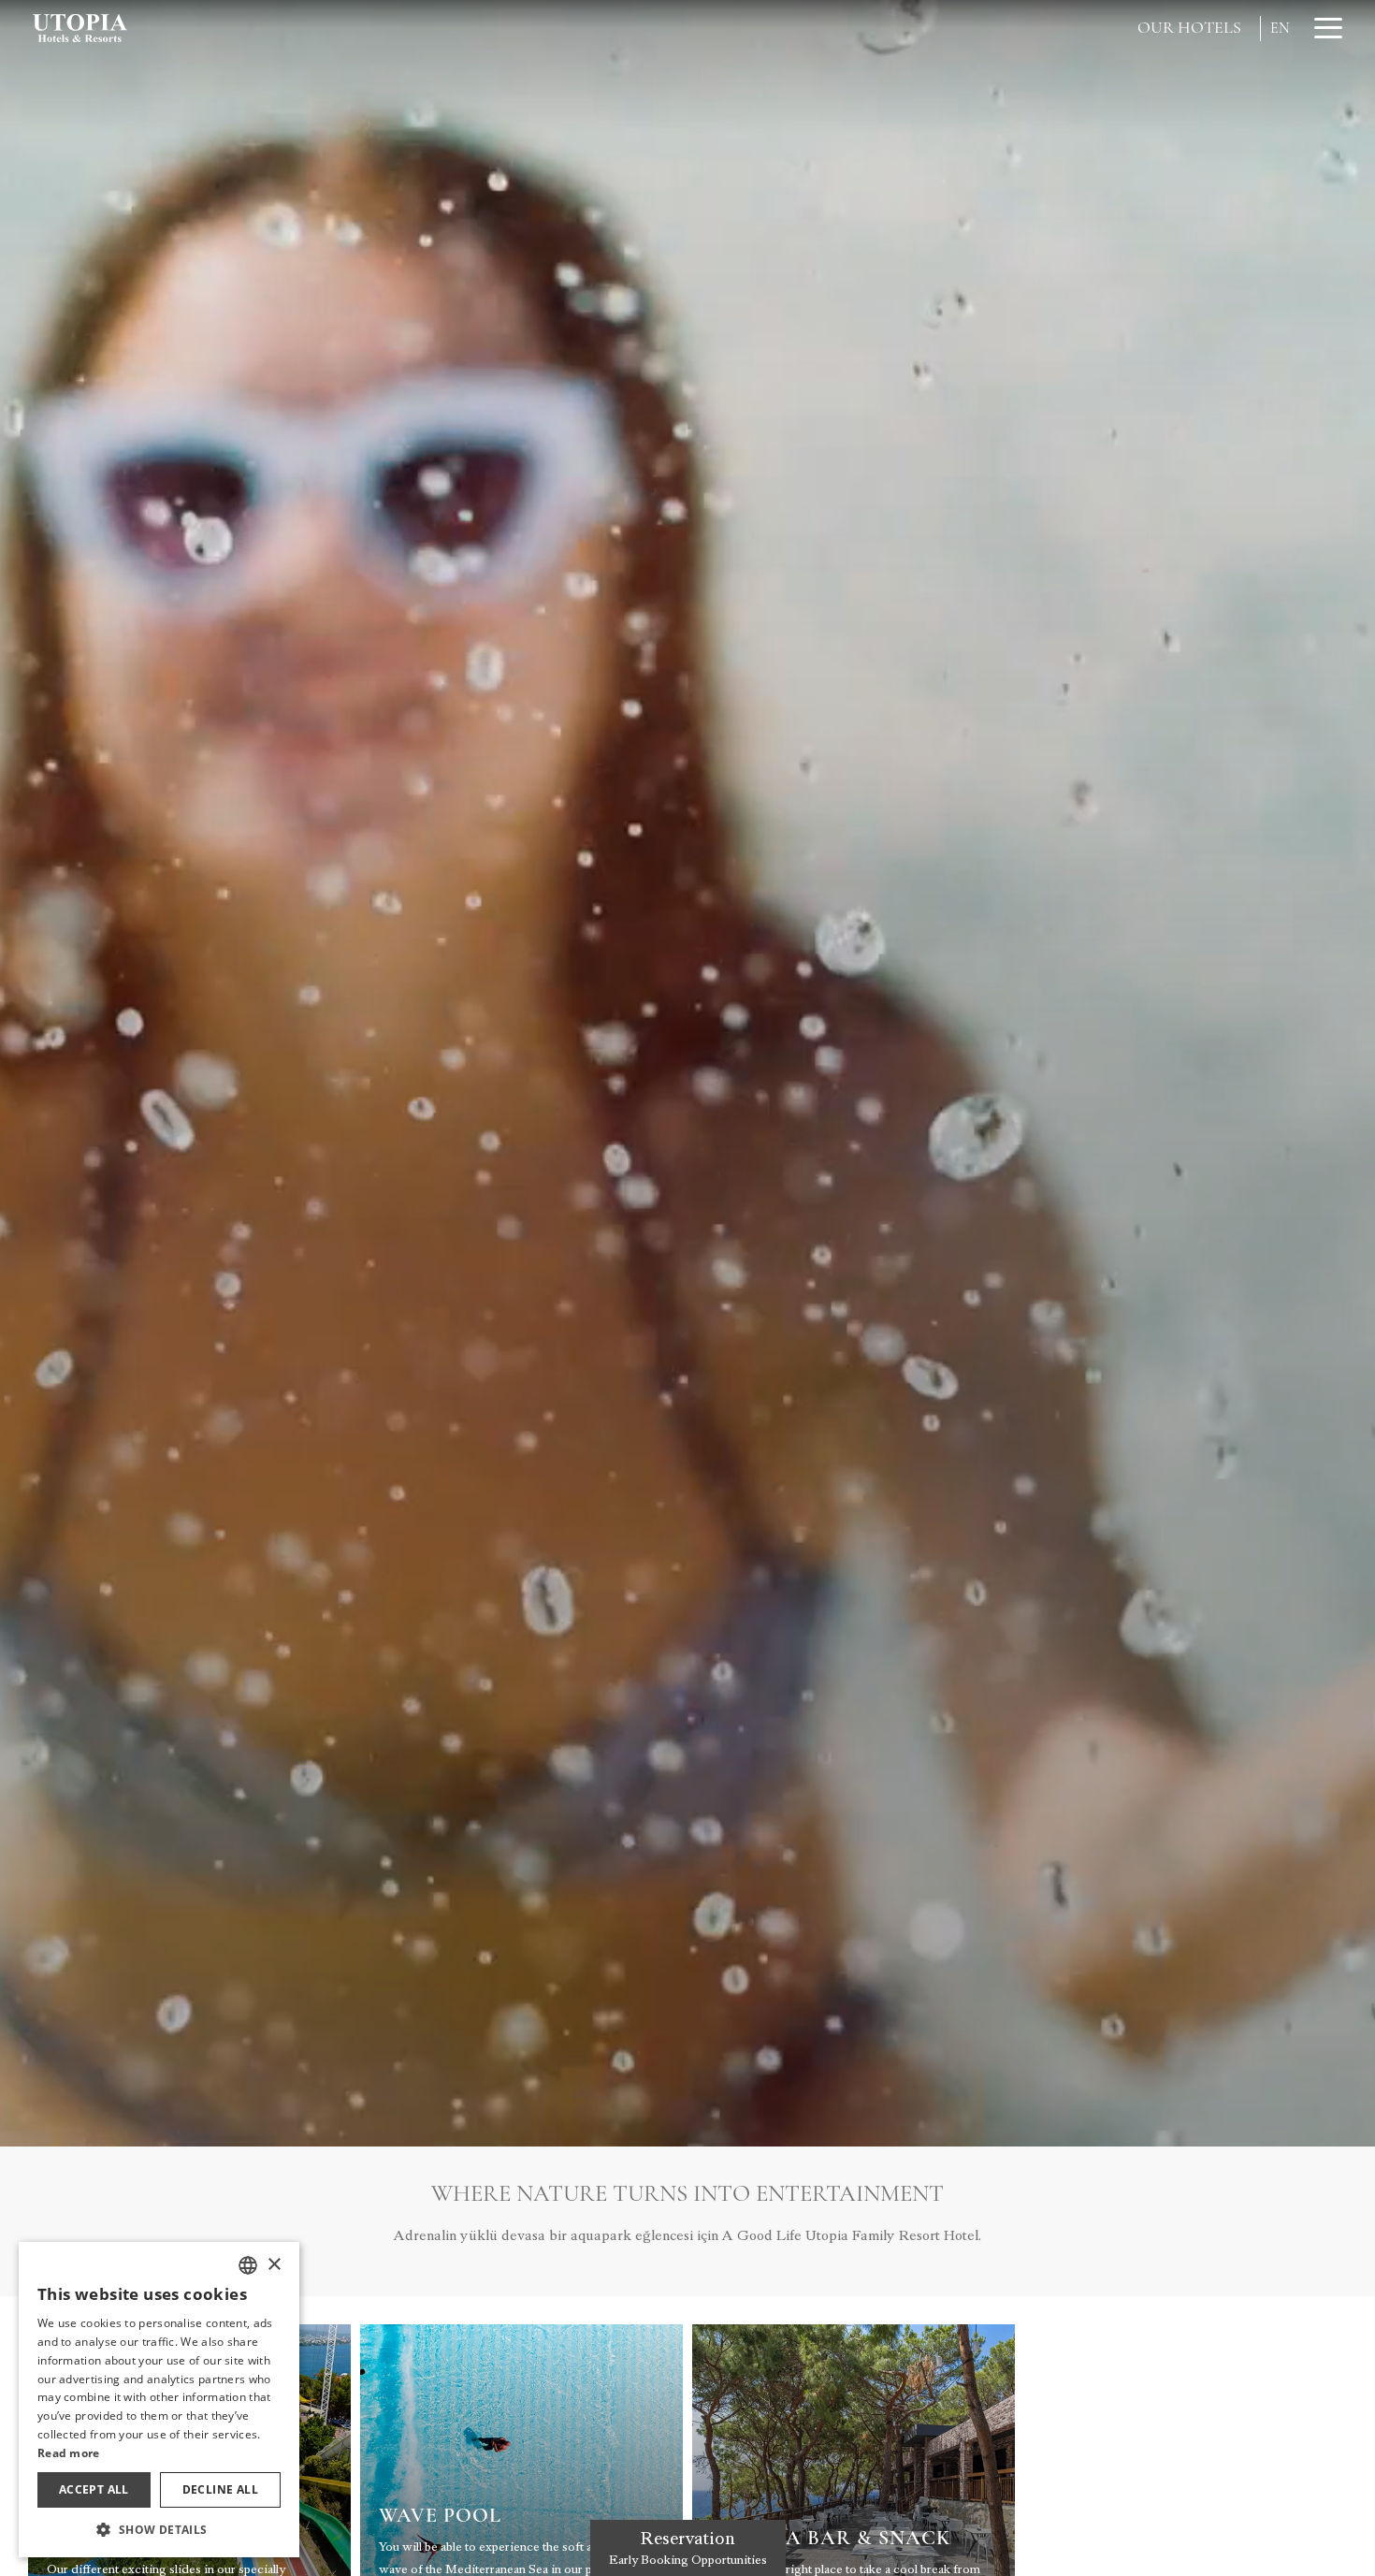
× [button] (274, 2265)
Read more (69, 2453)
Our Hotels (1189, 27)
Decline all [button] (220, 2489)
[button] (159, 2529)
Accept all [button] (94, 2489)
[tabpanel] (687, 1073)
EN (1280, 28)
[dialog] (159, 2400)
